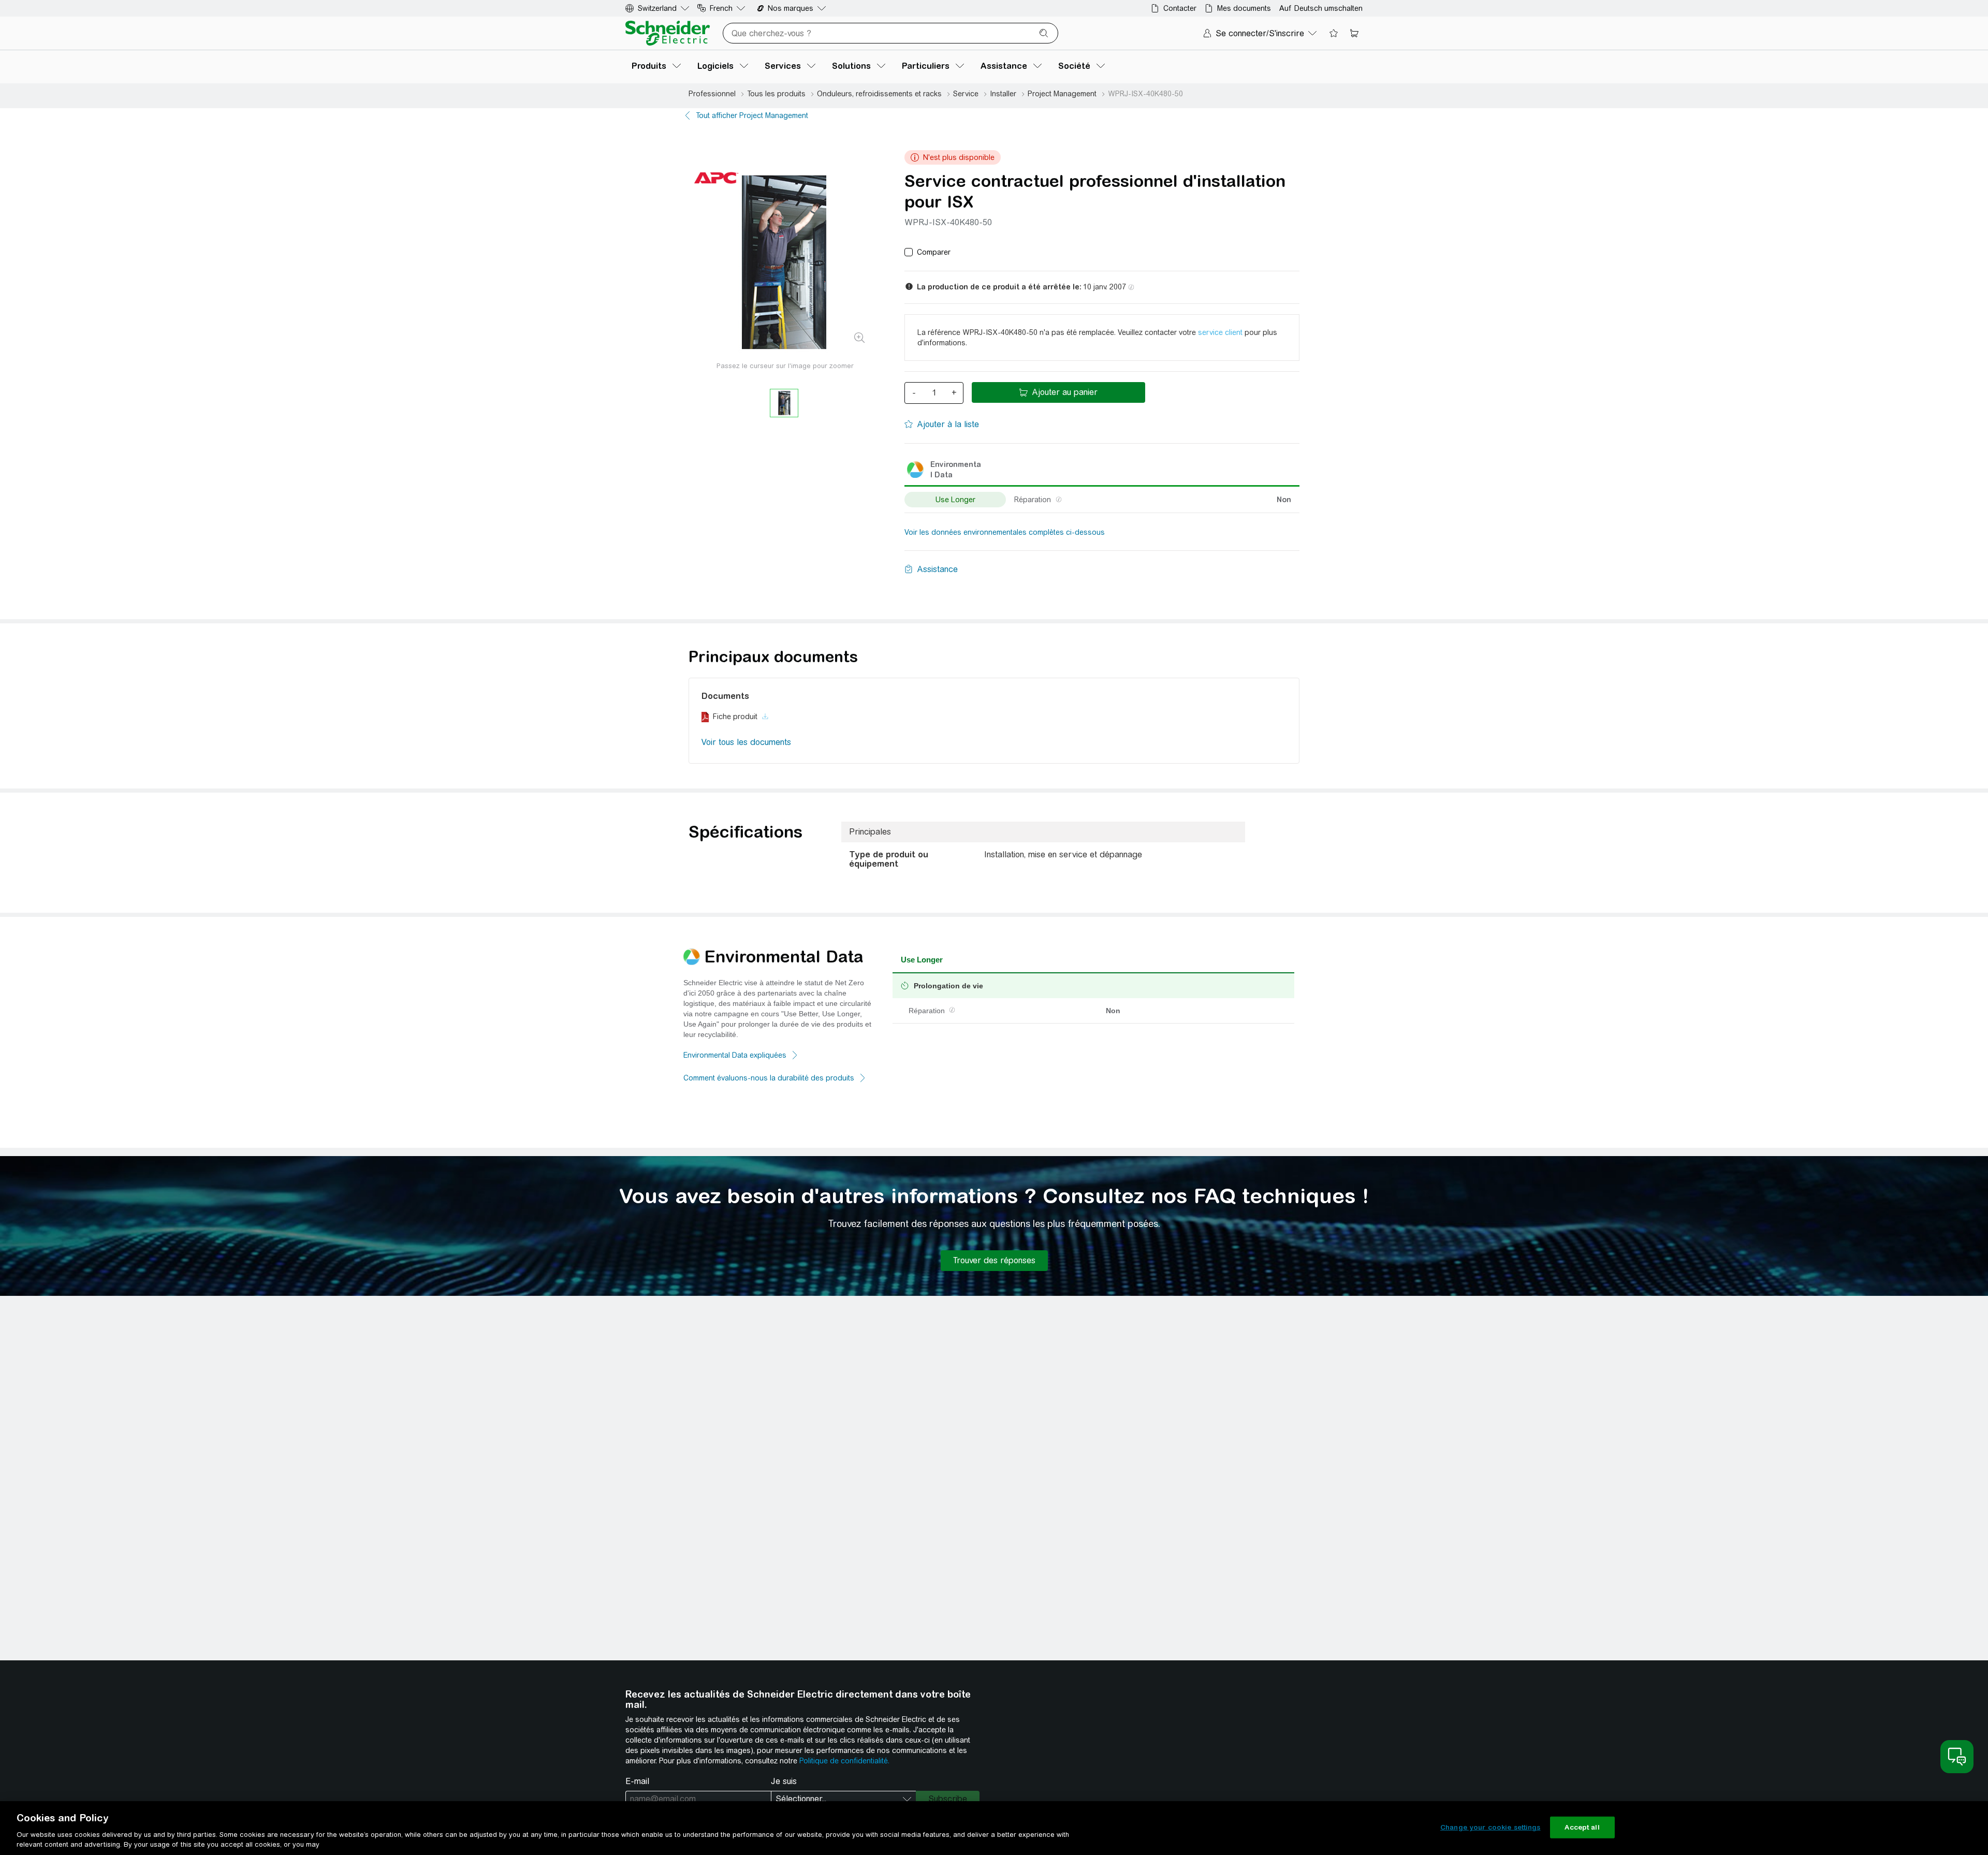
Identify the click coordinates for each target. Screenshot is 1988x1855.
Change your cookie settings (1490, 1827)
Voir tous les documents (746, 742)
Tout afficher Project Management (752, 115)
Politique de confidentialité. (844, 1761)
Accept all (1582, 1827)
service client (1220, 332)
